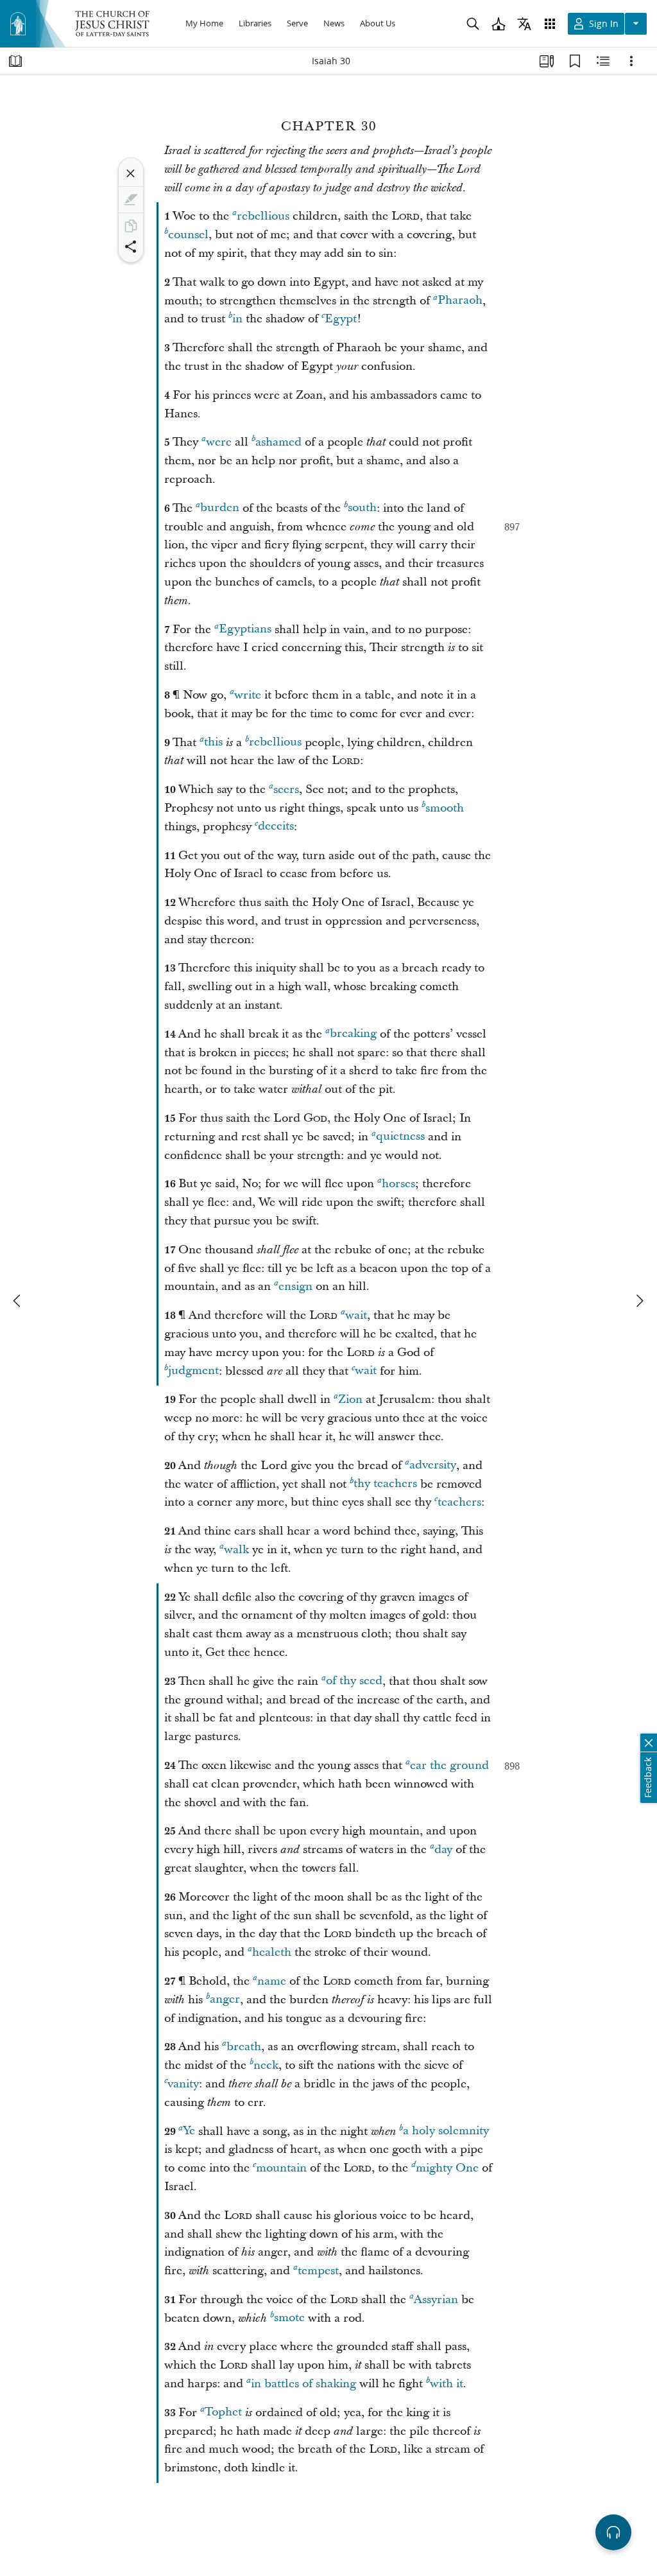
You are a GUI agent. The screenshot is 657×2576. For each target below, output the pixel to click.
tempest (318, 2271)
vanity (183, 2084)
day (443, 1849)
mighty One (447, 2168)
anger (225, 2000)
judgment (193, 1371)
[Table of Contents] (15, 61)
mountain (281, 2168)
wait (356, 1315)
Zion (350, 1399)
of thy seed (354, 1681)
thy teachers (385, 1484)
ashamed (278, 442)
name (272, 1981)
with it (447, 2384)
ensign (295, 1286)
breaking (353, 1034)
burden (220, 508)
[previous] (18, 1301)
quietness (400, 1137)
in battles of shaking (303, 2384)
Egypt (341, 319)
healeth (272, 1952)
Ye (189, 2131)
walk (236, 1550)
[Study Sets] (547, 61)
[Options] (631, 61)
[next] (639, 1301)
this (213, 743)
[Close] (131, 173)
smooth (445, 808)
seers (286, 789)
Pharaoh (460, 301)
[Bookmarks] (575, 61)
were (219, 442)
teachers (459, 1502)
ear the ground (449, 1765)
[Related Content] (603, 61)
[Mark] (131, 200)
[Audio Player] (613, 2532)
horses (398, 1184)
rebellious (263, 216)
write (248, 695)
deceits (276, 827)
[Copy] (131, 226)
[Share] (131, 247)
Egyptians (245, 630)
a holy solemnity (446, 2131)
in (237, 319)
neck (266, 2065)
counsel (188, 235)
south (362, 508)
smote (289, 2318)
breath (244, 2047)
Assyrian (436, 2300)
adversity (433, 1466)
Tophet (223, 2413)
